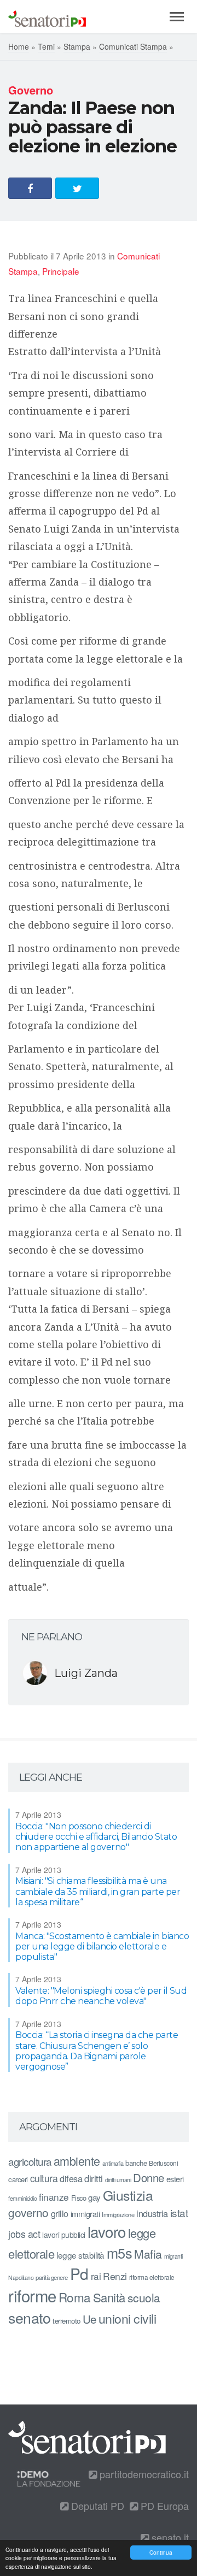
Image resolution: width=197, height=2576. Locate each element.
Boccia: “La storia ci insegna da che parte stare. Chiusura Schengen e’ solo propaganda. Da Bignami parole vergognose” (97, 2051)
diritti (94, 2178)
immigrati (85, 2214)
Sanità (109, 2297)
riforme (32, 2295)
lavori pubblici (64, 2235)
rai (96, 2276)
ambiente (77, 2161)
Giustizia (128, 2195)
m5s (120, 2253)
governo (28, 2212)
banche (136, 2163)
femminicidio (22, 2198)
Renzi (115, 2276)
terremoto (66, 2321)
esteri (175, 2179)
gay (94, 2197)
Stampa (77, 46)
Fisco (79, 2198)
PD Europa (163, 2506)
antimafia (113, 2163)
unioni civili (128, 2318)
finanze (54, 2197)
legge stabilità (80, 2255)
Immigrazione (118, 2214)
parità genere (52, 2277)
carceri (18, 2179)
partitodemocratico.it (143, 2474)
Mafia (148, 2254)
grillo (60, 2213)
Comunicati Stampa (133, 46)
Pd (79, 2273)
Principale (61, 271)
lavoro (107, 2231)
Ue (89, 2319)
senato (29, 2317)
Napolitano (21, 2277)
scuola (144, 2297)
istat (179, 2212)
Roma (75, 2297)
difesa (71, 2178)
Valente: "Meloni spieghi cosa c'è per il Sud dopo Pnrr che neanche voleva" (101, 1996)
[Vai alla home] (47, 16)
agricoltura (30, 2161)
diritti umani (118, 2180)
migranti (173, 2256)
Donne (149, 2178)
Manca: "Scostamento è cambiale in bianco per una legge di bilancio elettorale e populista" (102, 1946)
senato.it (169, 2537)
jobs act (24, 2234)
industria (152, 2213)
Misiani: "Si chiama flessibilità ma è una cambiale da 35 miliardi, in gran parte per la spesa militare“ (98, 1891)
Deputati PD (96, 2506)
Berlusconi (163, 2163)
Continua (161, 2552)
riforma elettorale (152, 2277)
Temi (46, 46)
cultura (44, 2178)
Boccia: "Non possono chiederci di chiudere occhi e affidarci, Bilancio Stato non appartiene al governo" (96, 1837)
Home (19, 46)
